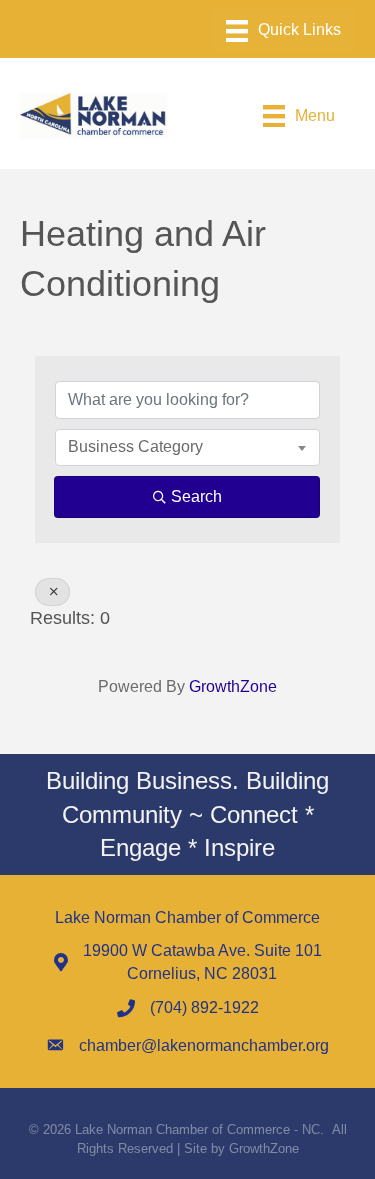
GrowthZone (233, 686)
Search (196, 496)
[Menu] (283, 31)
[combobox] (187, 447)
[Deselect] (52, 592)
